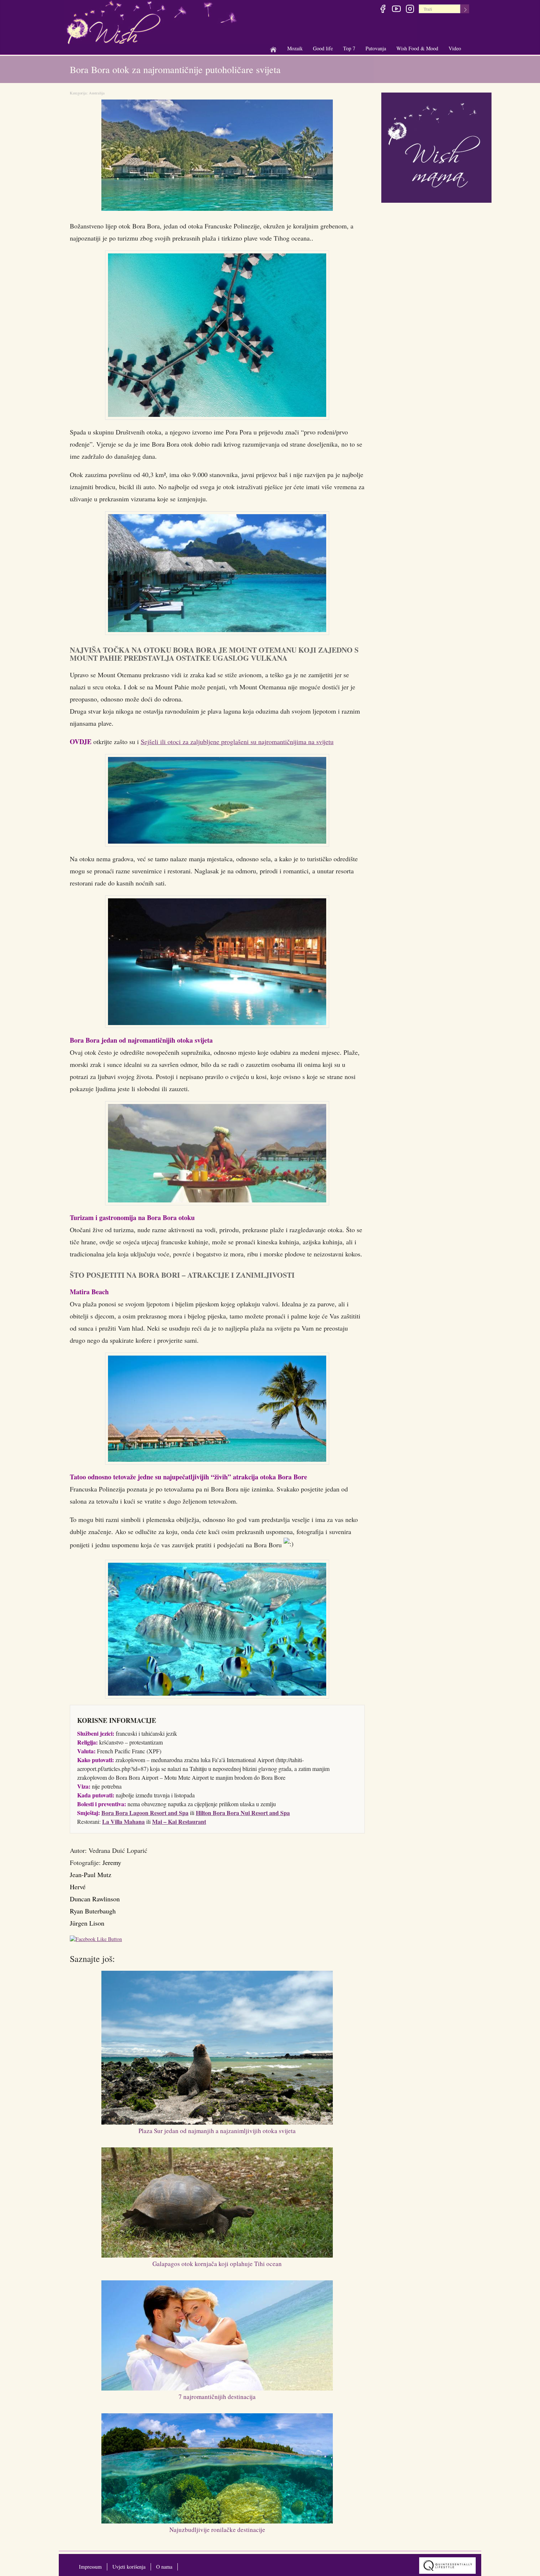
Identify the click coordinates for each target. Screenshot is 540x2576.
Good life (323, 49)
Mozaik (295, 49)
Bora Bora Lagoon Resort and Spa (145, 1813)
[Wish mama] (436, 147)
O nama (164, 2567)
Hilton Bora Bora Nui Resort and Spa (243, 1813)
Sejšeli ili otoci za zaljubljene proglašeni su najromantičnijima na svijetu (237, 742)
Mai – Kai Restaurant (179, 1821)
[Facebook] (383, 10)
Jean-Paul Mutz (91, 1875)
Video (455, 48)
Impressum (90, 2567)
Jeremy (112, 1862)
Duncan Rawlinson (95, 1899)
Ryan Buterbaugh (93, 1911)
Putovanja (376, 49)
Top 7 (349, 48)
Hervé (78, 1887)
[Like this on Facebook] (98, 1940)
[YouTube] (396, 10)
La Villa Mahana (123, 1821)
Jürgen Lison (87, 1923)
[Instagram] (410, 10)
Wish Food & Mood (417, 49)
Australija (97, 93)
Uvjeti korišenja (129, 2567)
